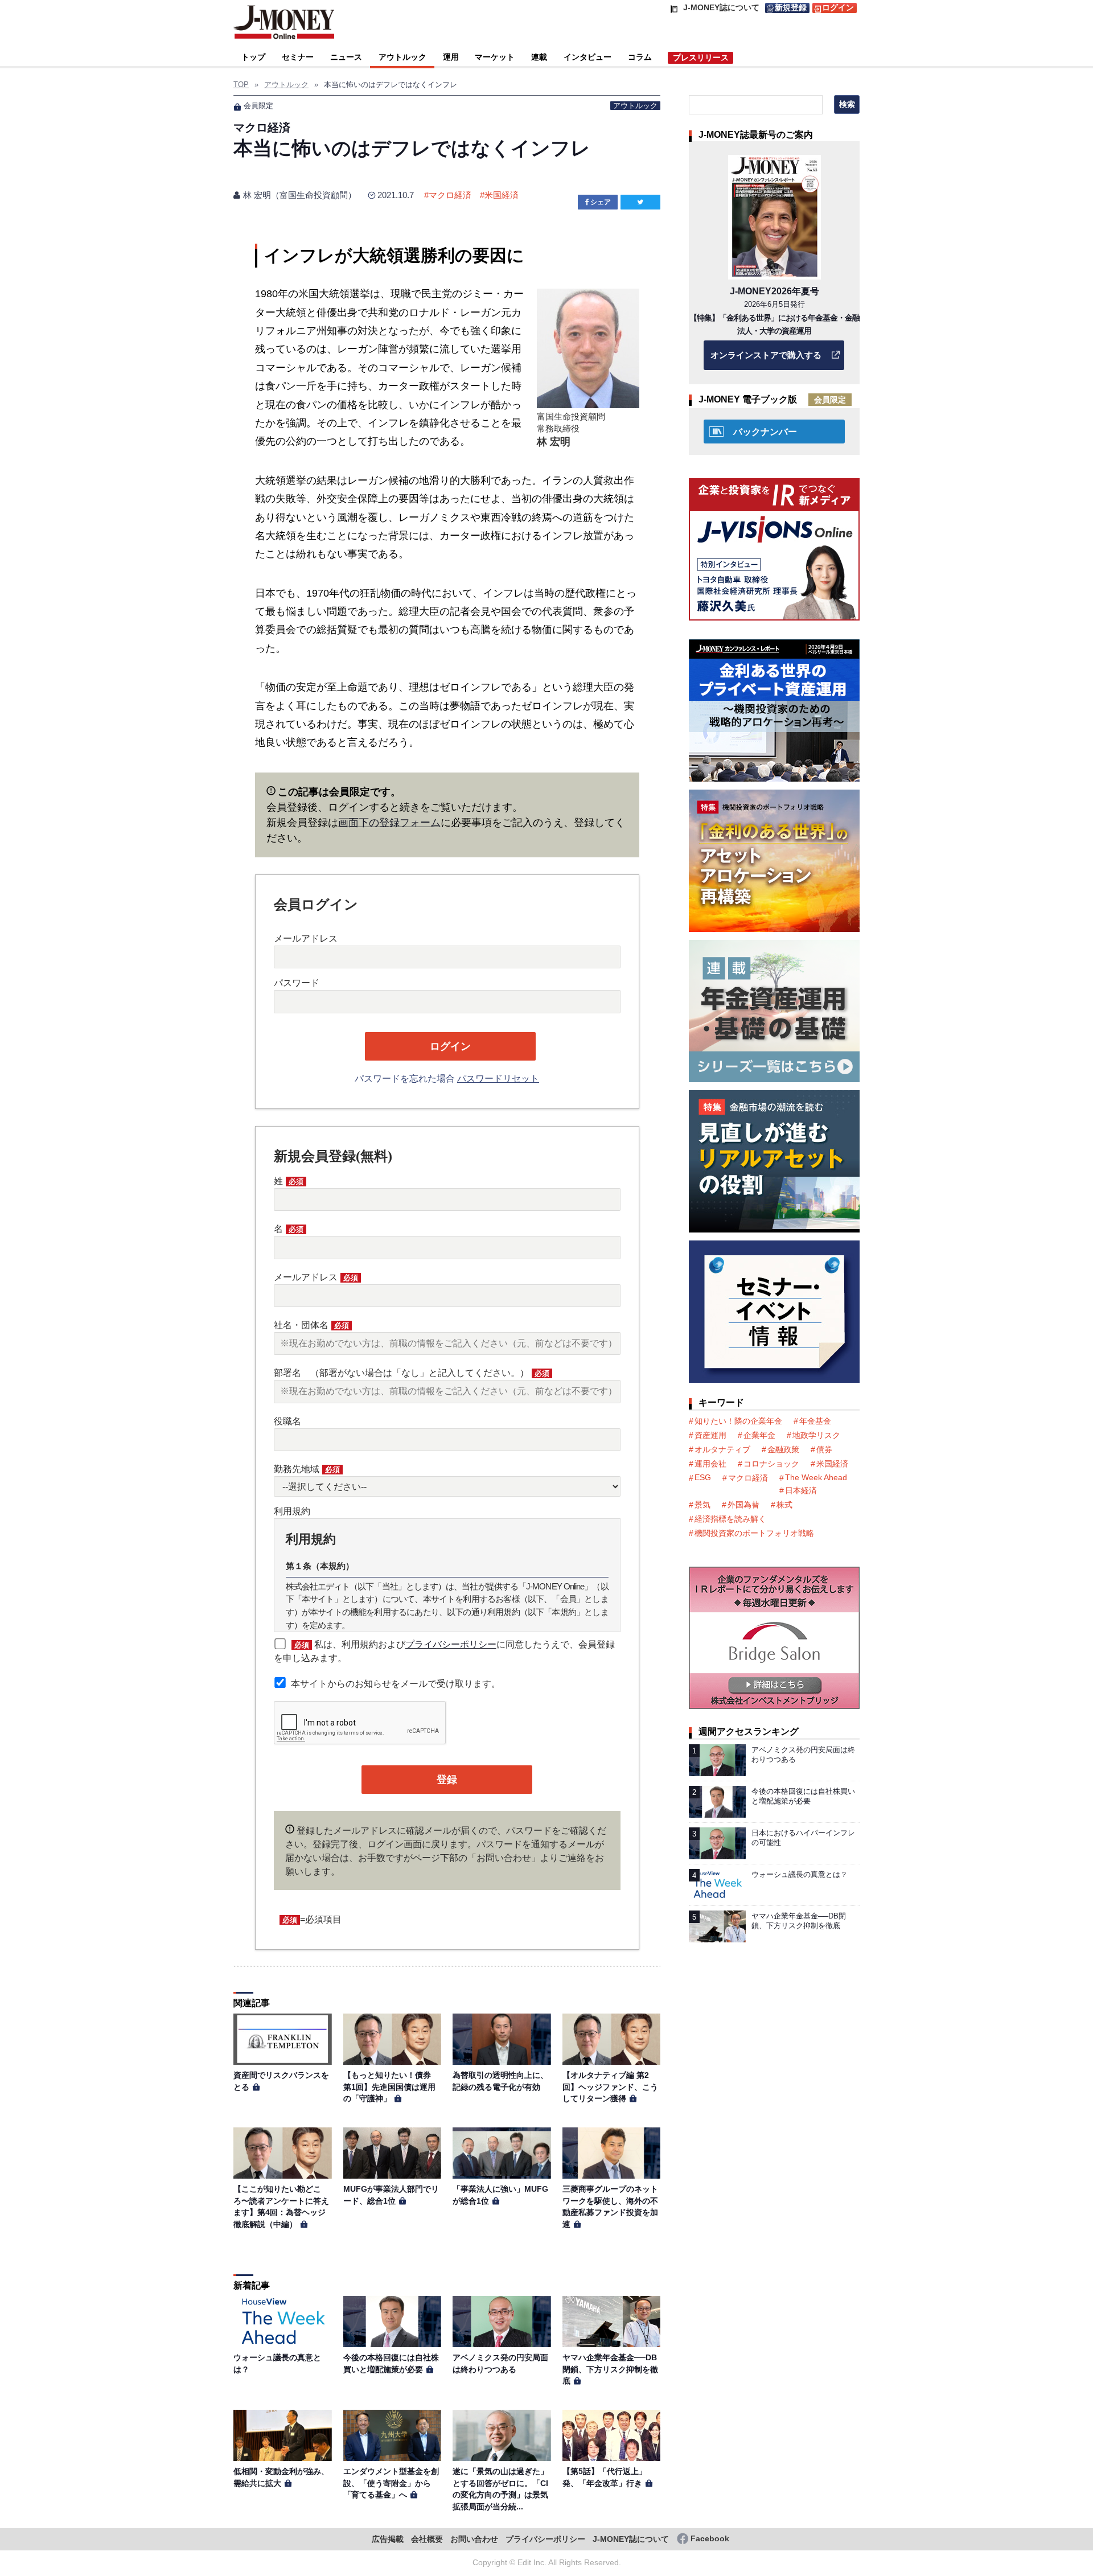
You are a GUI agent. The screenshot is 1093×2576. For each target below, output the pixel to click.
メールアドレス (306, 938)
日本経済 (801, 1490)
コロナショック (771, 1464)
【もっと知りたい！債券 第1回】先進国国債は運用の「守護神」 (391, 2087)
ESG (703, 1477)
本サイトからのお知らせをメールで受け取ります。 (396, 1684)
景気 (702, 1505)
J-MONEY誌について (631, 2539)
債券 (824, 1449)
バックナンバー (765, 432)
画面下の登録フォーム (389, 823)
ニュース (346, 57)
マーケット (495, 57)
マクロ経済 (450, 195)
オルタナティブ (722, 1449)
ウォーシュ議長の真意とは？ (800, 1874)
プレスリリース (701, 57)
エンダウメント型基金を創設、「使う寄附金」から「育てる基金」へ (391, 2483)
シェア (601, 202)
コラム (640, 57)
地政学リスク (816, 1435)
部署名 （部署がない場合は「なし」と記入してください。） (412, 1373)
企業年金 (759, 1435)
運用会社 (710, 1464)
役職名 (287, 1421)
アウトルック (402, 57)
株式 (784, 1505)
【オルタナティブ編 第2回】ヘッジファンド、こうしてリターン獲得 (610, 2087)
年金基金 (815, 1421)
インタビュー (587, 57)
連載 (539, 57)
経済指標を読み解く (730, 1519)
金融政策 (783, 1449)
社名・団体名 (311, 1325)
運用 (451, 57)
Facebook (710, 2539)
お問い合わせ (474, 2539)
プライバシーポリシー (451, 1644)
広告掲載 (388, 2539)
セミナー (298, 57)
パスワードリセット (498, 1079)
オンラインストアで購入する (766, 355)
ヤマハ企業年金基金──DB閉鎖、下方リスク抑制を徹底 (610, 2369)
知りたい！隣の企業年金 (738, 1421)
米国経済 (502, 195)
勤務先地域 (307, 1469)
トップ (253, 57)
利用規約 (292, 1511)
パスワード (297, 983)
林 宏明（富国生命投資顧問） (300, 195)
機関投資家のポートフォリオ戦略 (754, 1533)
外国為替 (743, 1505)
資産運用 (710, 1435)
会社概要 (427, 2539)
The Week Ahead (816, 1477)
